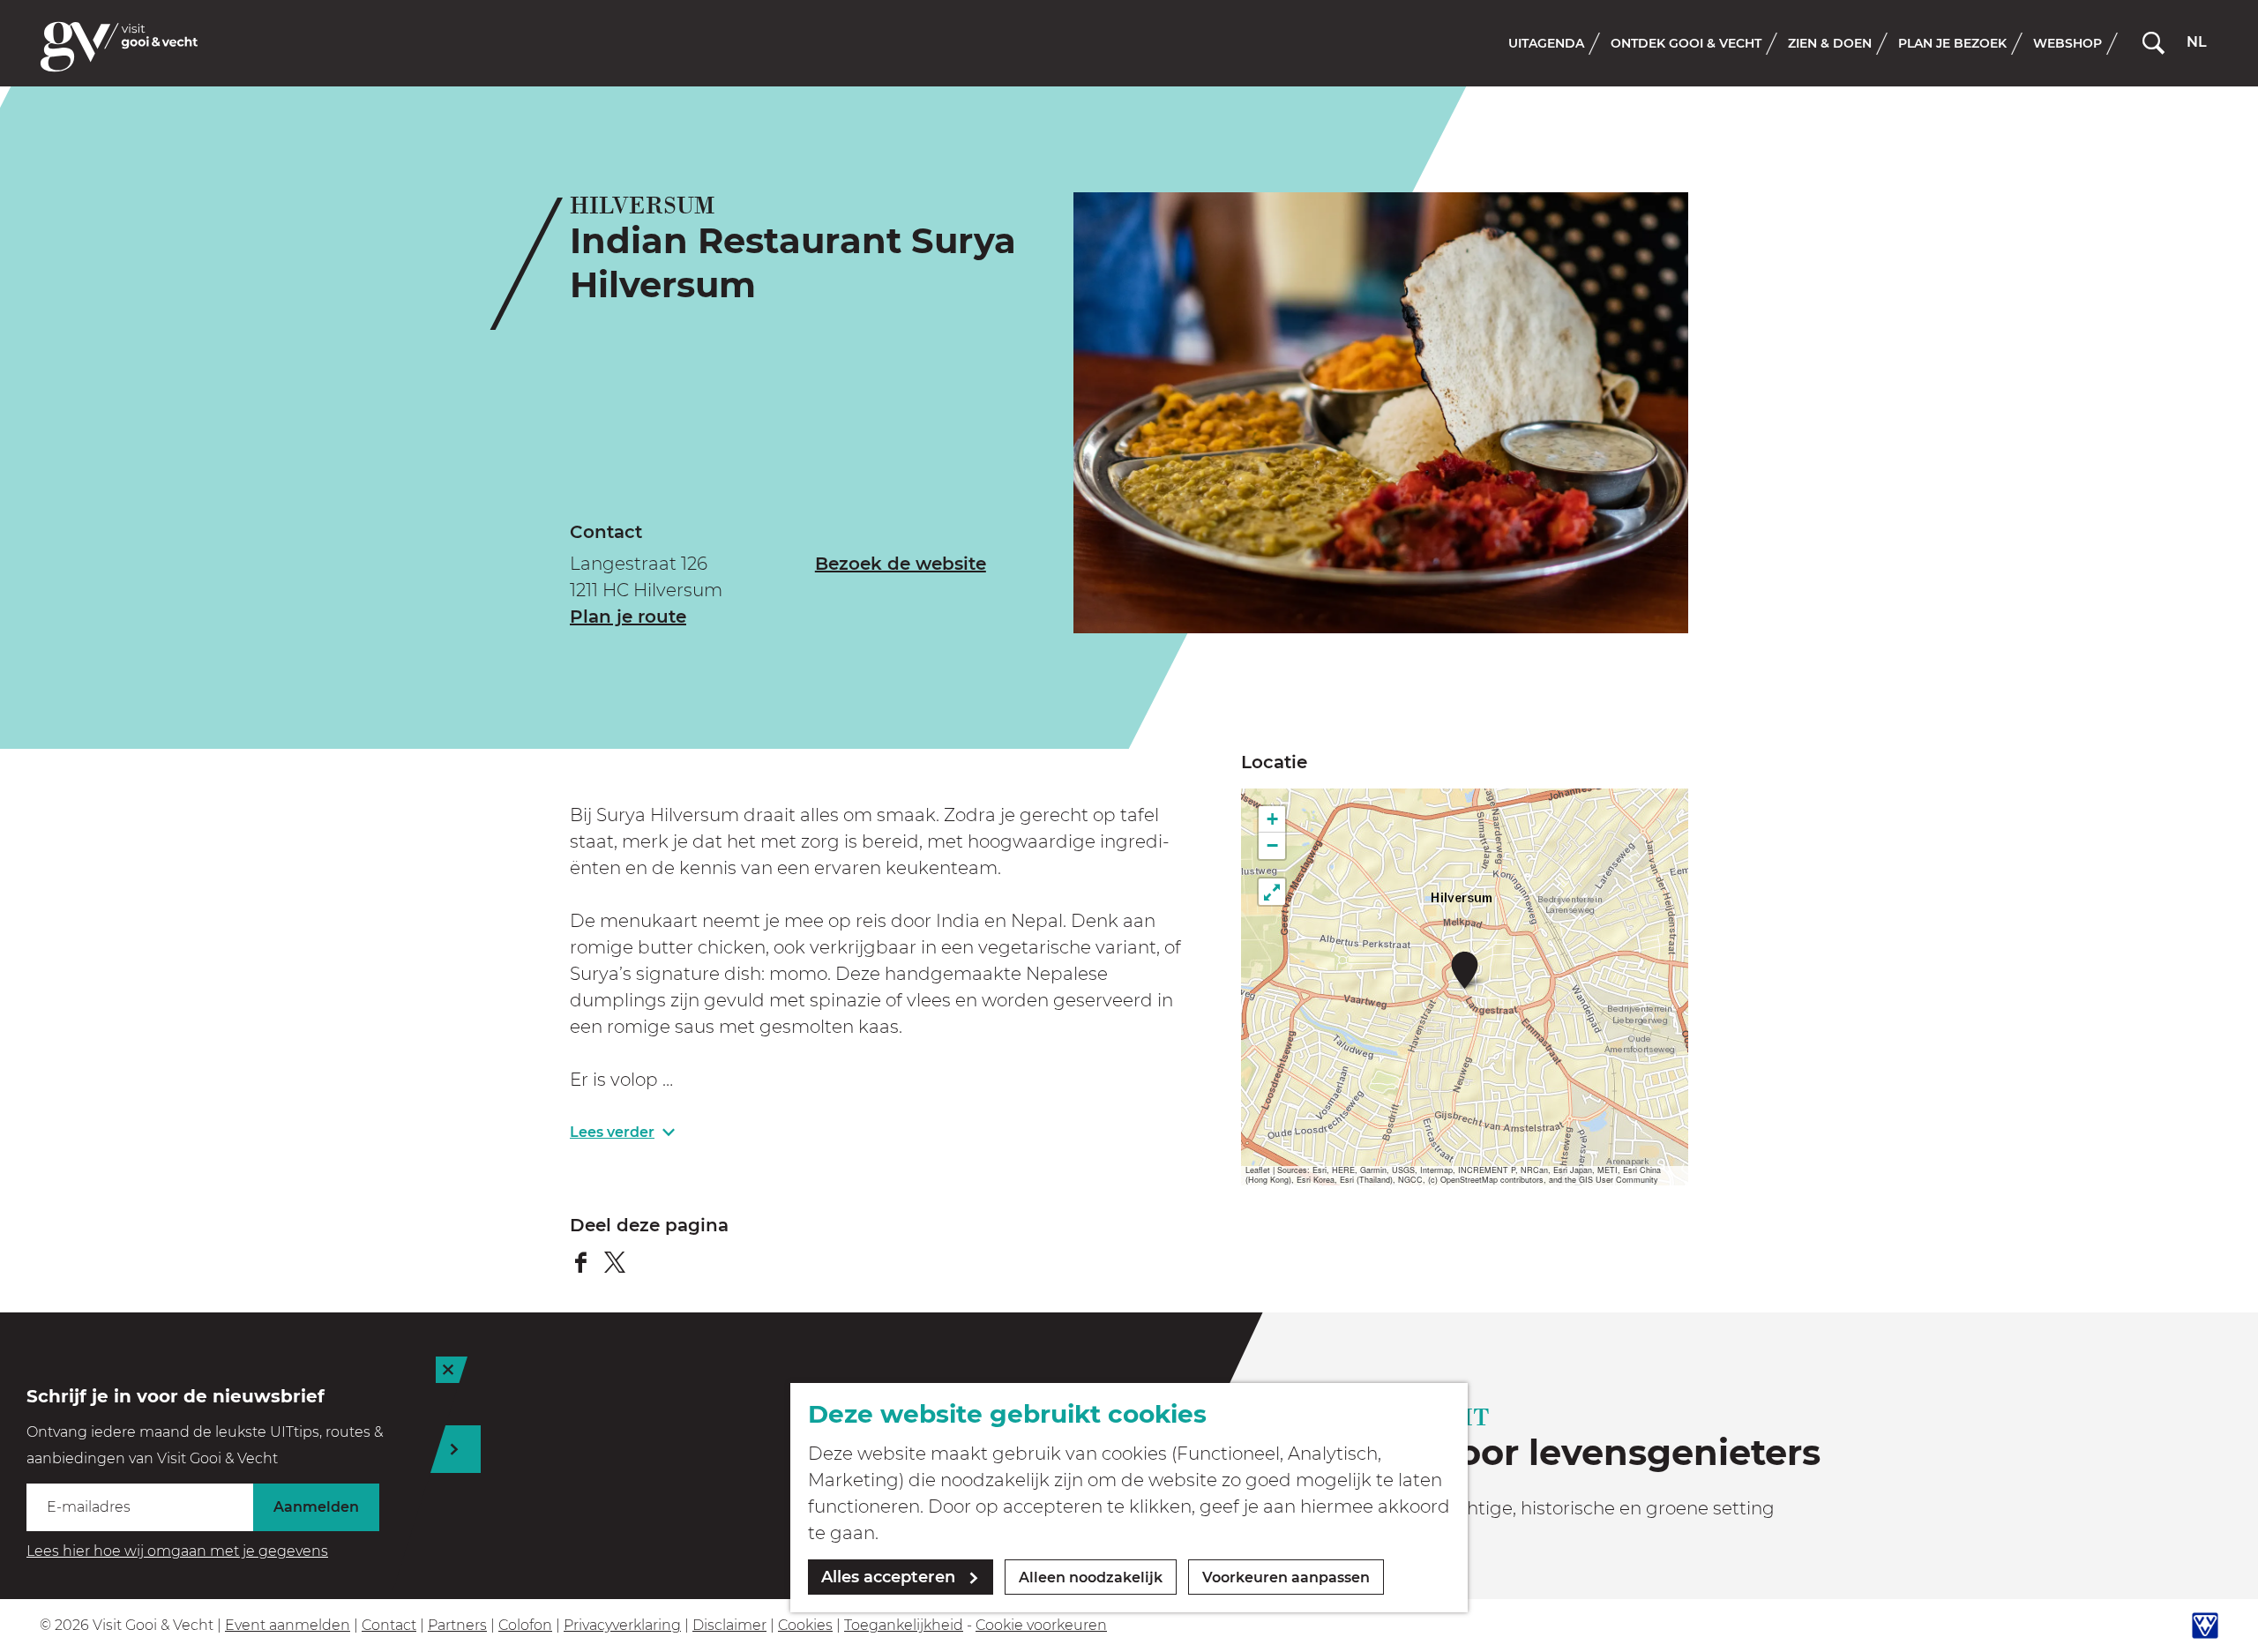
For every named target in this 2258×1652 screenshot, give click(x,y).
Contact (389, 1625)
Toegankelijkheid (904, 1625)
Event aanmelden (288, 1625)
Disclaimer (729, 1625)
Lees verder (612, 1132)
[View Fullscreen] (1272, 892)
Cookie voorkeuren (1041, 1625)
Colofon (525, 1625)
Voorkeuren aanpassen (1286, 1577)
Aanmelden (316, 1507)
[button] (1465, 970)
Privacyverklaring (622, 1625)
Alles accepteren (888, 1577)
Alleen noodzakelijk (1091, 1577)
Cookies (805, 1625)
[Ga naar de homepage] (119, 47)
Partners (457, 1625)
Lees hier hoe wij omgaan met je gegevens (177, 1551)
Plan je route (628, 617)
